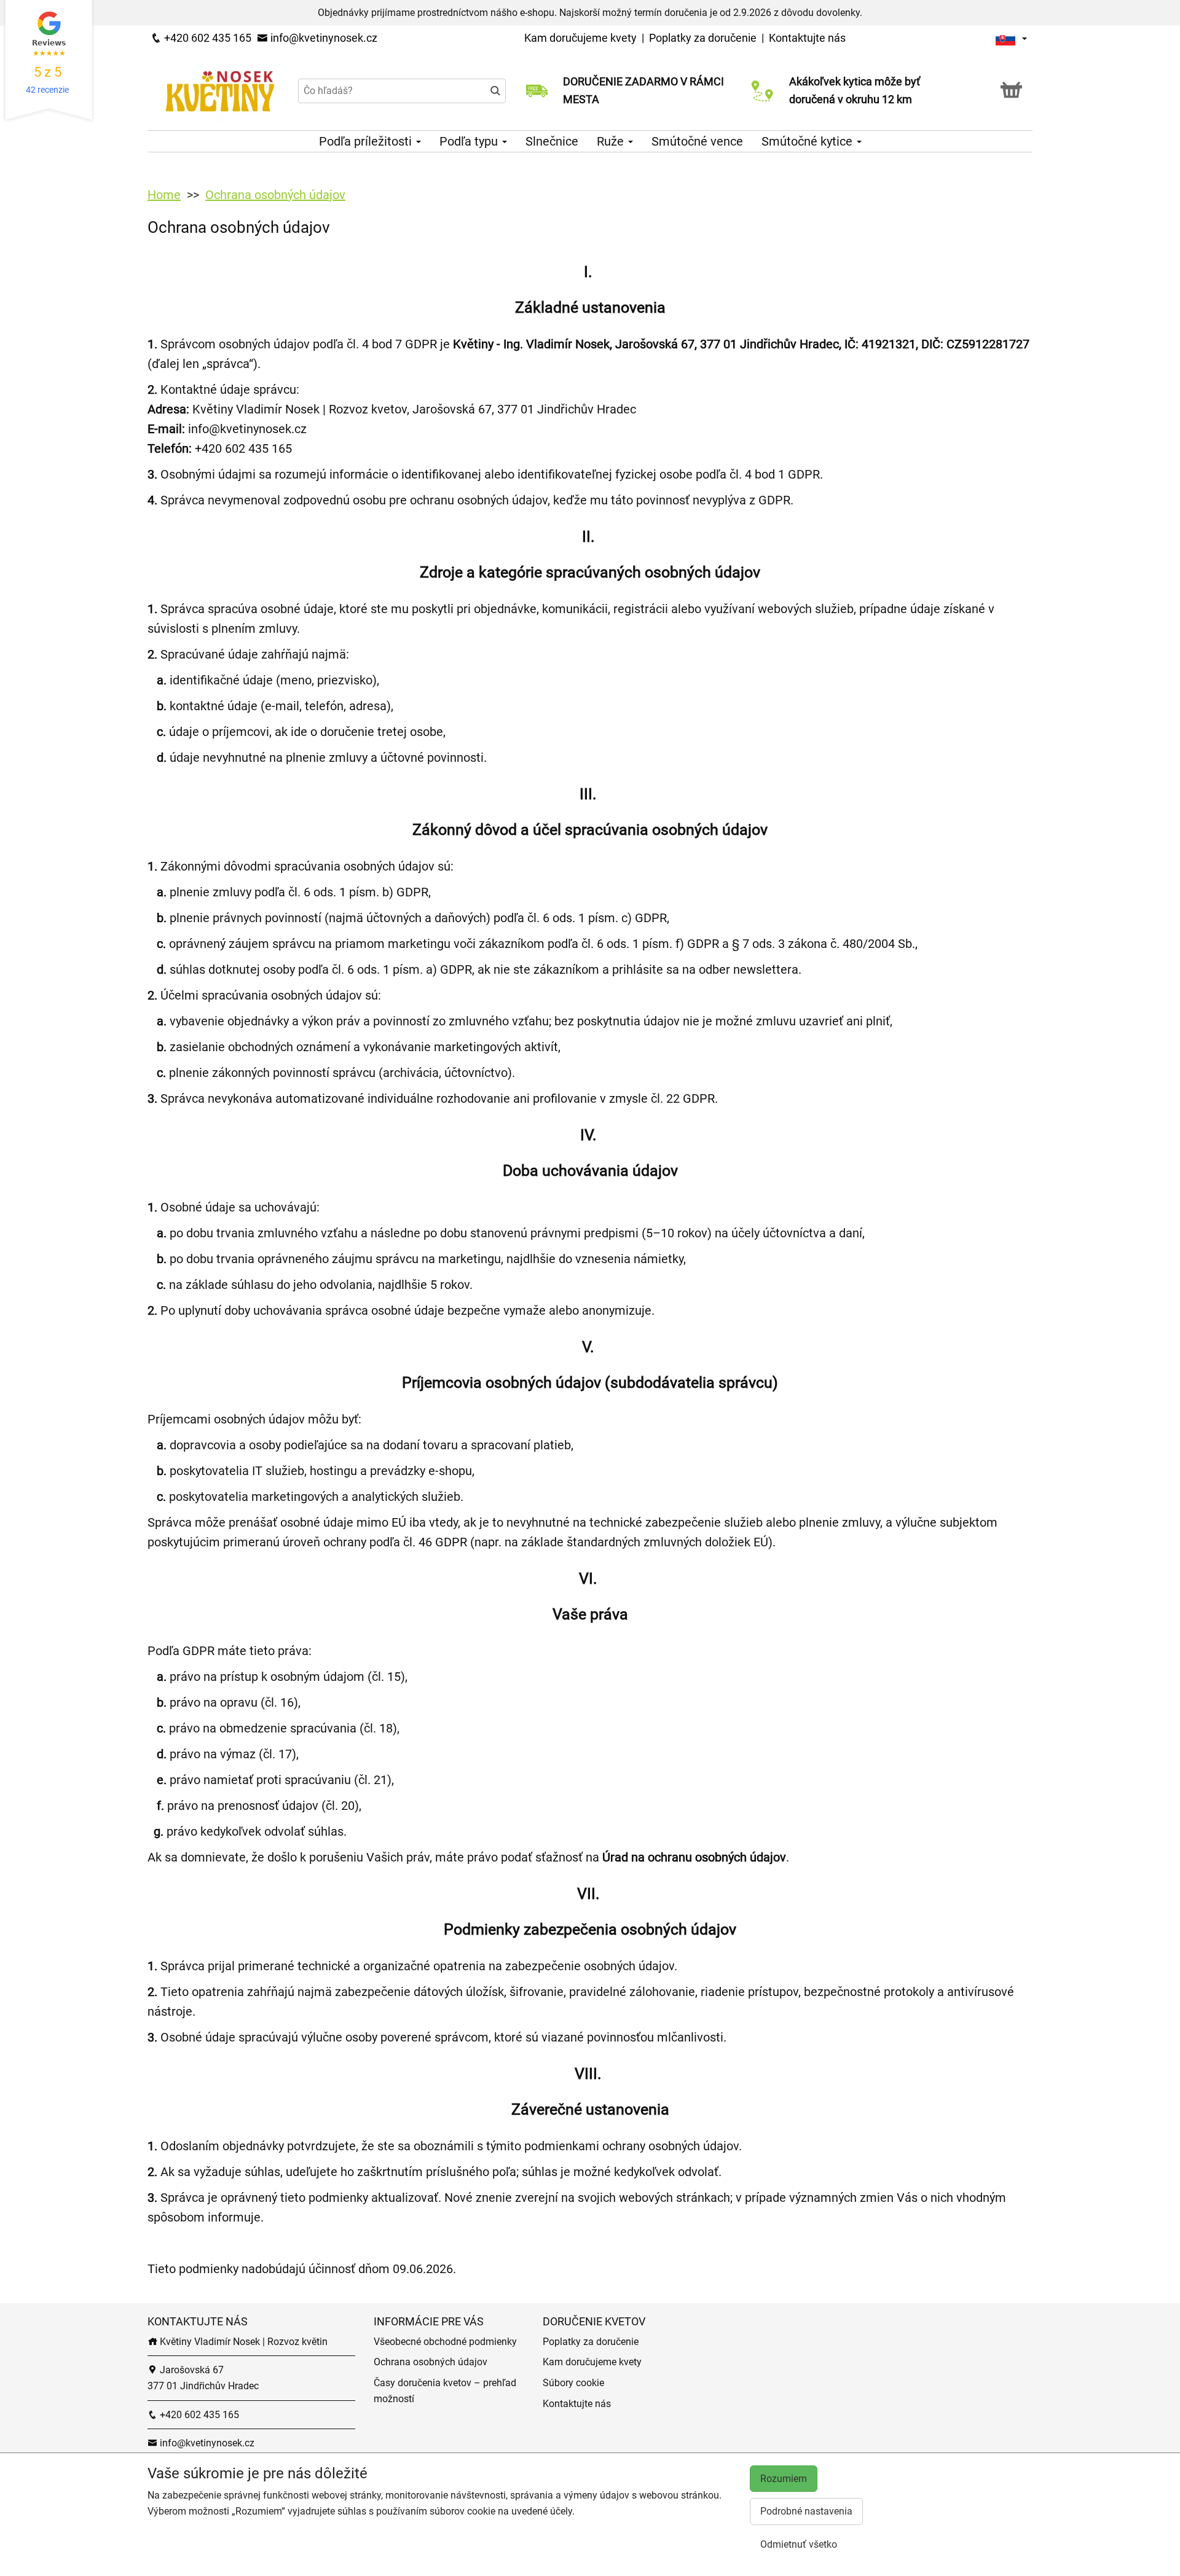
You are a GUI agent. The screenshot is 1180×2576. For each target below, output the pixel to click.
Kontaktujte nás (807, 38)
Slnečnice (552, 141)
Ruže (612, 141)
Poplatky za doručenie (703, 38)
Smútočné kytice (808, 141)
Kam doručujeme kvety (580, 38)
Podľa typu (470, 141)
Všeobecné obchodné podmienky (445, 2342)
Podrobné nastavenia (806, 2511)
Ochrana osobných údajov (275, 195)
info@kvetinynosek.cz (323, 38)
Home (164, 195)
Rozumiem (784, 2479)
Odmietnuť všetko (799, 2544)
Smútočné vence (697, 141)
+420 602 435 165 (206, 38)
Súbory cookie (573, 2383)
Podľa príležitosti (367, 141)
